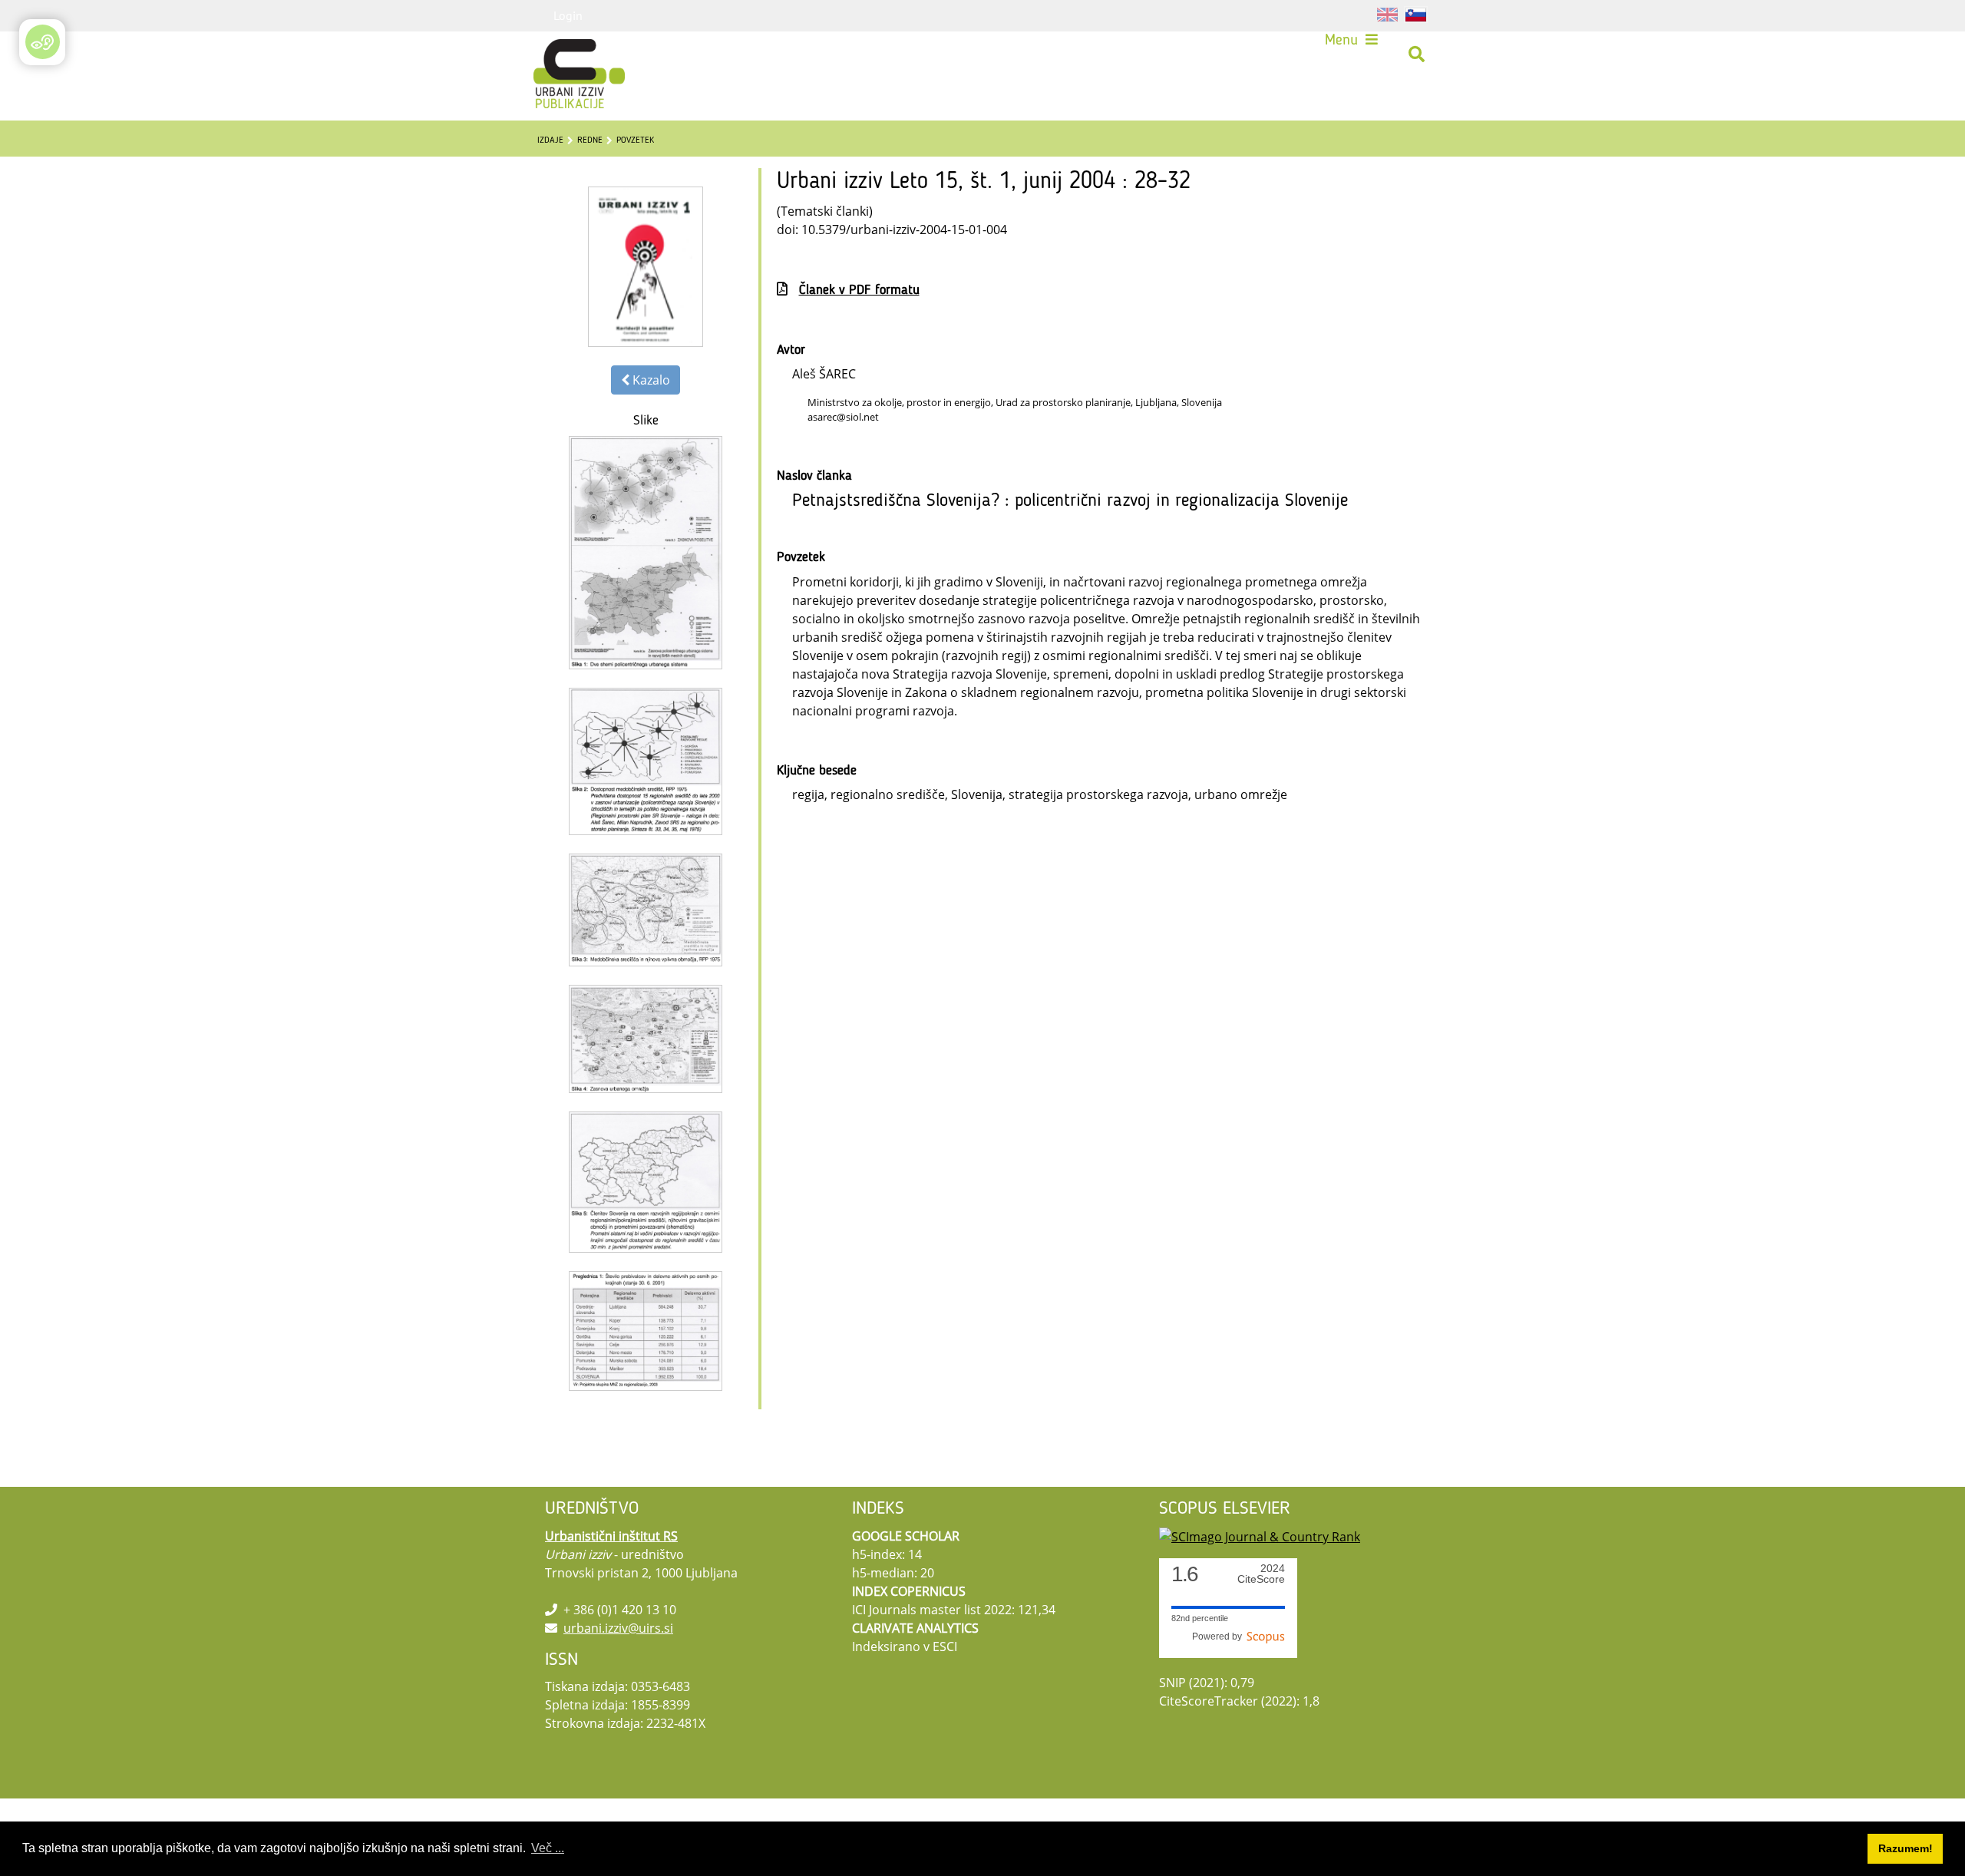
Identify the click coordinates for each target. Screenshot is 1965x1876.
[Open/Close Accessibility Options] (43, 42)
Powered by (1219, 1637)
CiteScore (1261, 1574)
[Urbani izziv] (559, 54)
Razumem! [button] (1906, 1848)
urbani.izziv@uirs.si (618, 1628)
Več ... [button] (548, 1848)
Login (568, 15)
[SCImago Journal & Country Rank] (1260, 1536)
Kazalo (650, 380)
